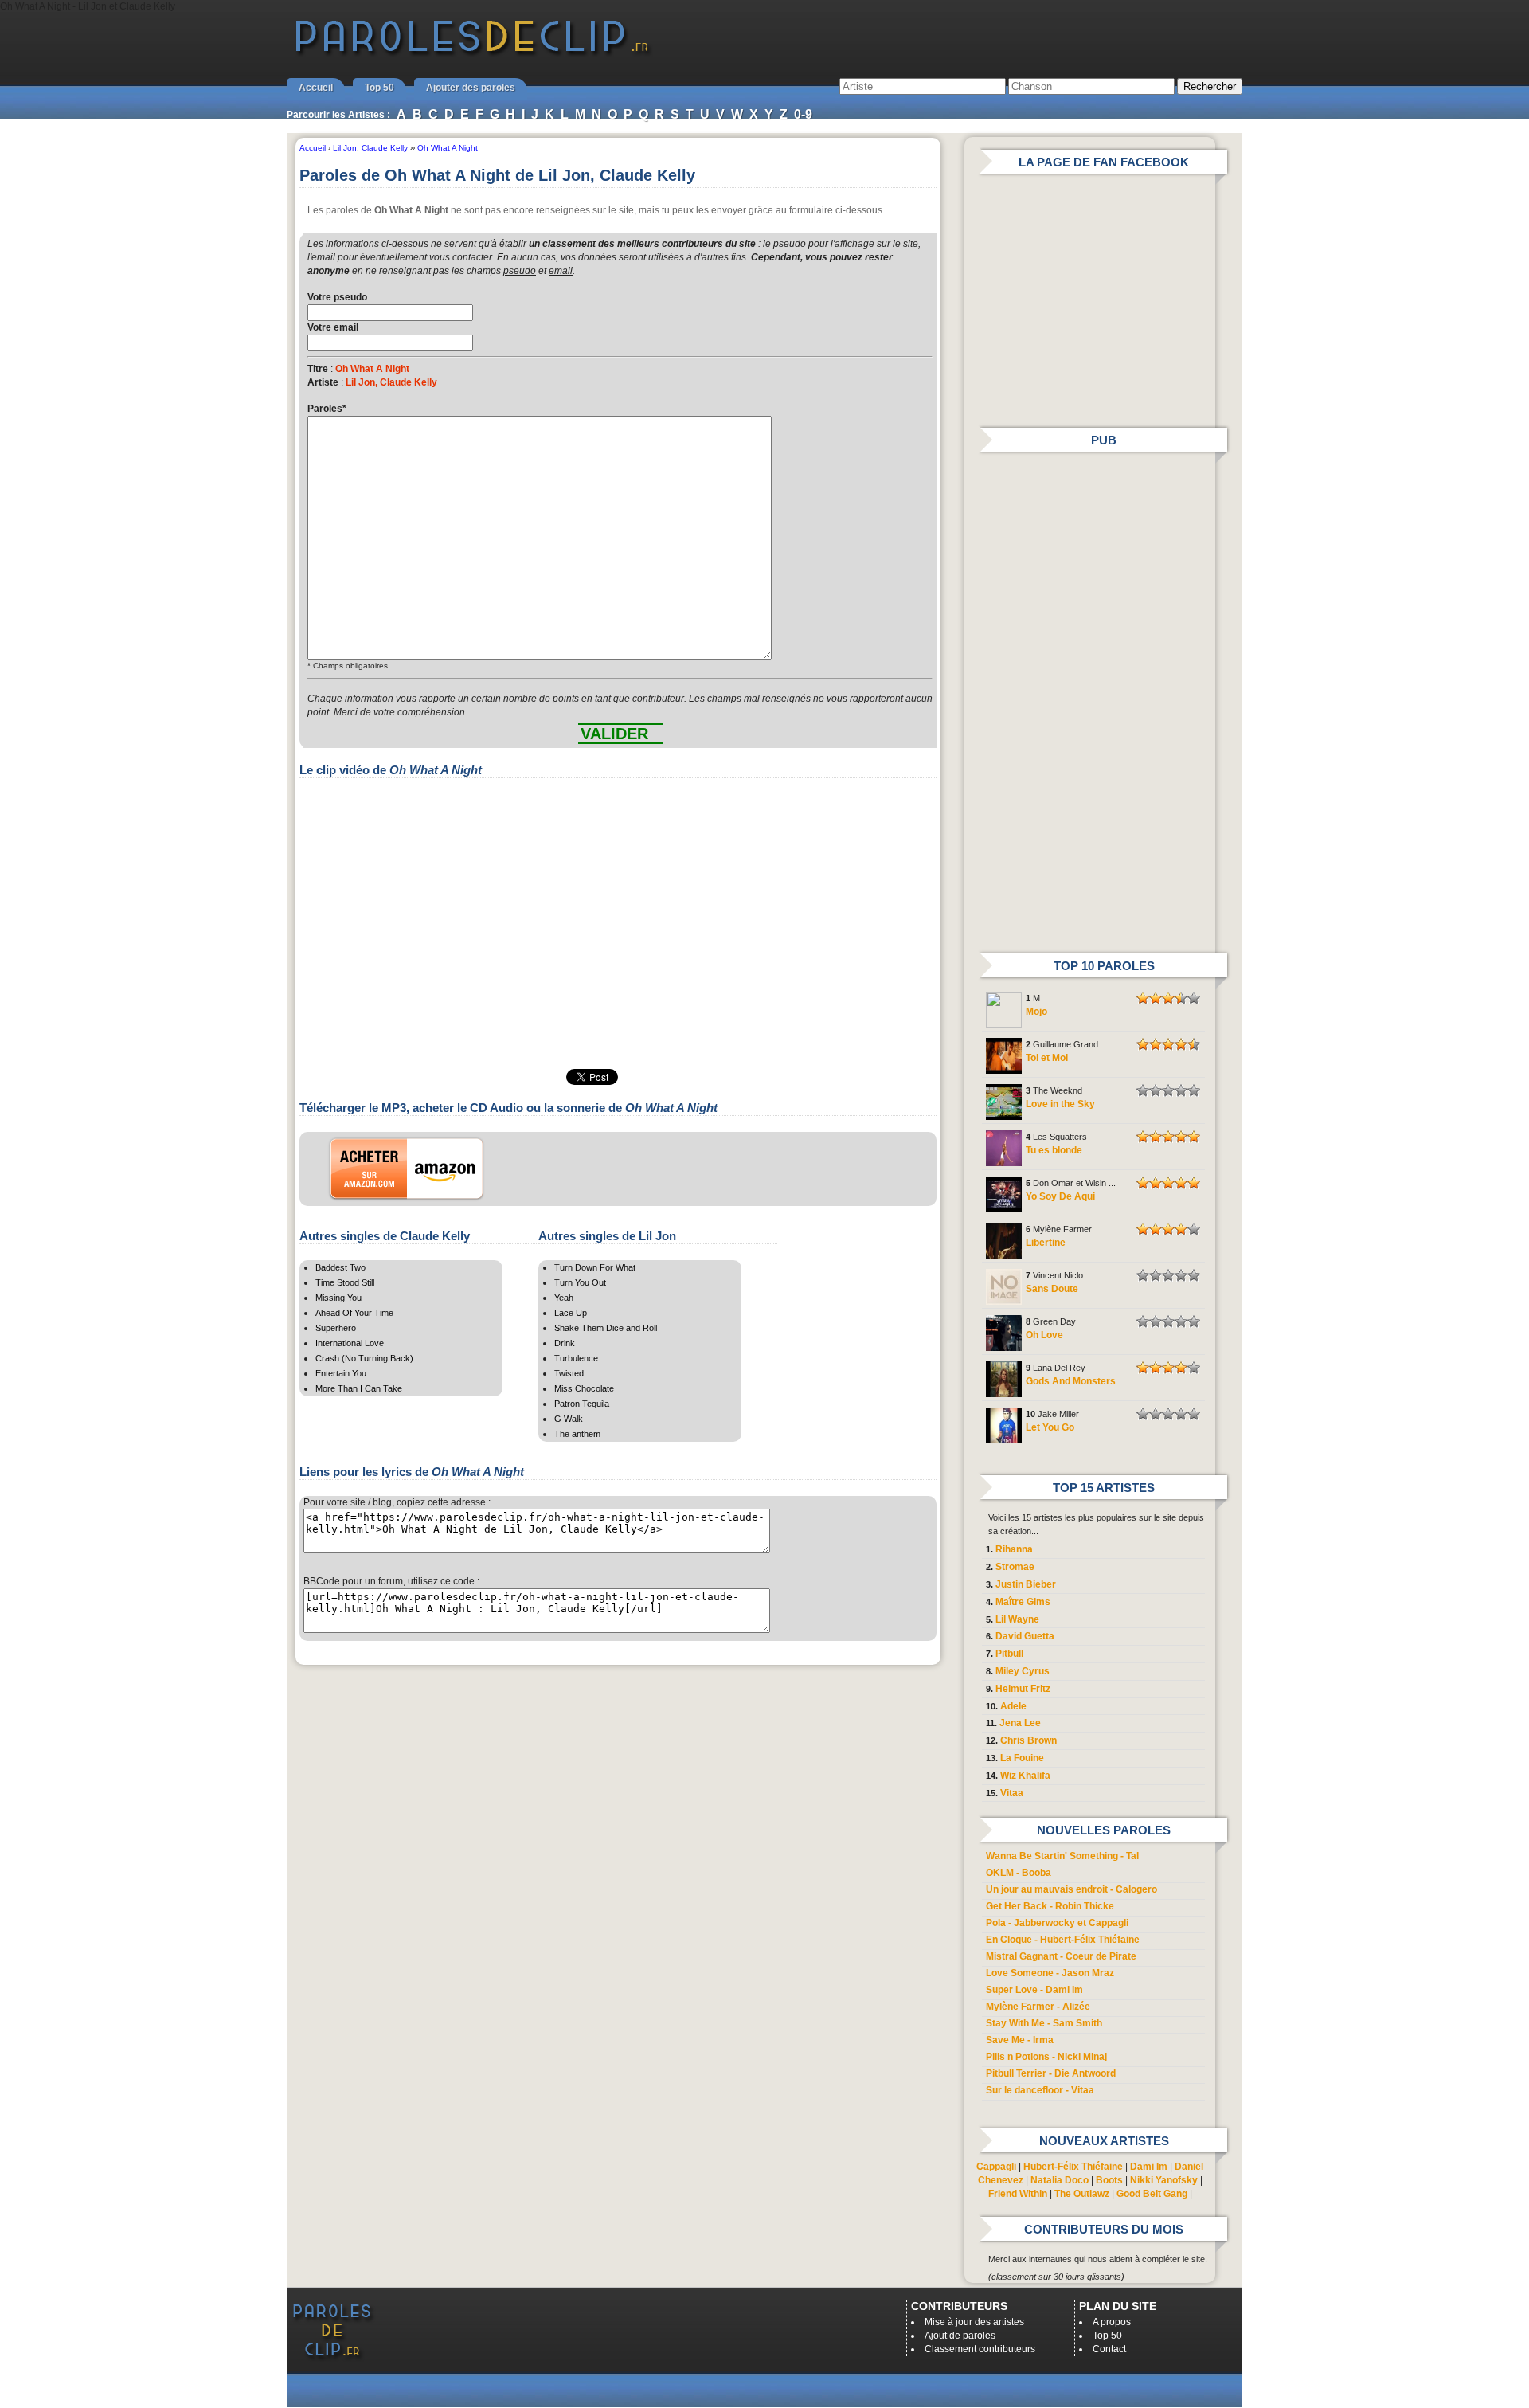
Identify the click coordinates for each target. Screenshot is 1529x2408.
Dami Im (1149, 2167)
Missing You (338, 1298)
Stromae (1015, 1567)
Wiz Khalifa (1025, 1776)
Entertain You (341, 1373)
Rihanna (1014, 1549)
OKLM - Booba (1019, 1873)
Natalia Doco (1060, 2180)
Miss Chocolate (584, 1388)
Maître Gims (1023, 1602)
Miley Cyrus (1023, 1671)
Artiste (323, 382)
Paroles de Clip (472, 54)
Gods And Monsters (1071, 1381)
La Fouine (1022, 1758)
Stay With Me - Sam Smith (1044, 2023)
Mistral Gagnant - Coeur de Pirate (1061, 1956)
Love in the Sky (1060, 1104)
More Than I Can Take (359, 1388)
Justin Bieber (1026, 1584)
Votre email (333, 327)
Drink (565, 1343)
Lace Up (571, 1313)
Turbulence (576, 1358)
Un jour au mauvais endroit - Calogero (1071, 1889)
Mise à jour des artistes (974, 2322)
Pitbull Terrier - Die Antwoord (1051, 2073)
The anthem (577, 1434)
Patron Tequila (582, 1404)
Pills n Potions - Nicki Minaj (1046, 2057)
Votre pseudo (337, 297)
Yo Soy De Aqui (1060, 1196)
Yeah (564, 1298)
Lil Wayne (1017, 1619)
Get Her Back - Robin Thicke (1050, 1906)
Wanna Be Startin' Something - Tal (1062, 1856)
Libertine (1046, 1243)
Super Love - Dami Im (1034, 1990)
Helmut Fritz (1023, 1689)
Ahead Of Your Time (354, 1313)
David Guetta (1025, 1636)
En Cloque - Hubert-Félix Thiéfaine (1063, 1940)
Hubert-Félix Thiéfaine (1073, 2167)
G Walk (569, 1419)
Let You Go (1050, 1427)
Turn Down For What (595, 1267)
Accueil (316, 88)
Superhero (336, 1328)
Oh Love (1044, 1335)
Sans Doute (1052, 1289)
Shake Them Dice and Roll (606, 1328)
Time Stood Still (345, 1282)
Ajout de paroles (960, 2336)
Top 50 (379, 88)
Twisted (569, 1373)
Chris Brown (1028, 1740)
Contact (1109, 2349)
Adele (1013, 1706)
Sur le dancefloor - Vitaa (1040, 2090)
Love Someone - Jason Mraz (1050, 1973)
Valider (614, 734)
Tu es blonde (1054, 1150)
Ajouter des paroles (471, 88)
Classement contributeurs (980, 2349)
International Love (350, 1343)
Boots (1109, 2180)
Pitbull (1009, 1654)
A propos (1112, 2322)
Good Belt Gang (1152, 2194)
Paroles (327, 409)
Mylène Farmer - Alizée (1038, 2007)
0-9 (803, 114)
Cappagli (996, 2167)
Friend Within (1018, 2194)
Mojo (1036, 1012)
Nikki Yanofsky (1164, 2180)
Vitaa (1012, 1793)
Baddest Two (340, 1267)
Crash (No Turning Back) (364, 1358)
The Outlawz (1082, 2194)
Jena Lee (1020, 1723)
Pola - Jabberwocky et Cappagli (1057, 1923)
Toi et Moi (1047, 1058)
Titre (318, 369)
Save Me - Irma (1020, 2040)
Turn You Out (580, 1282)
